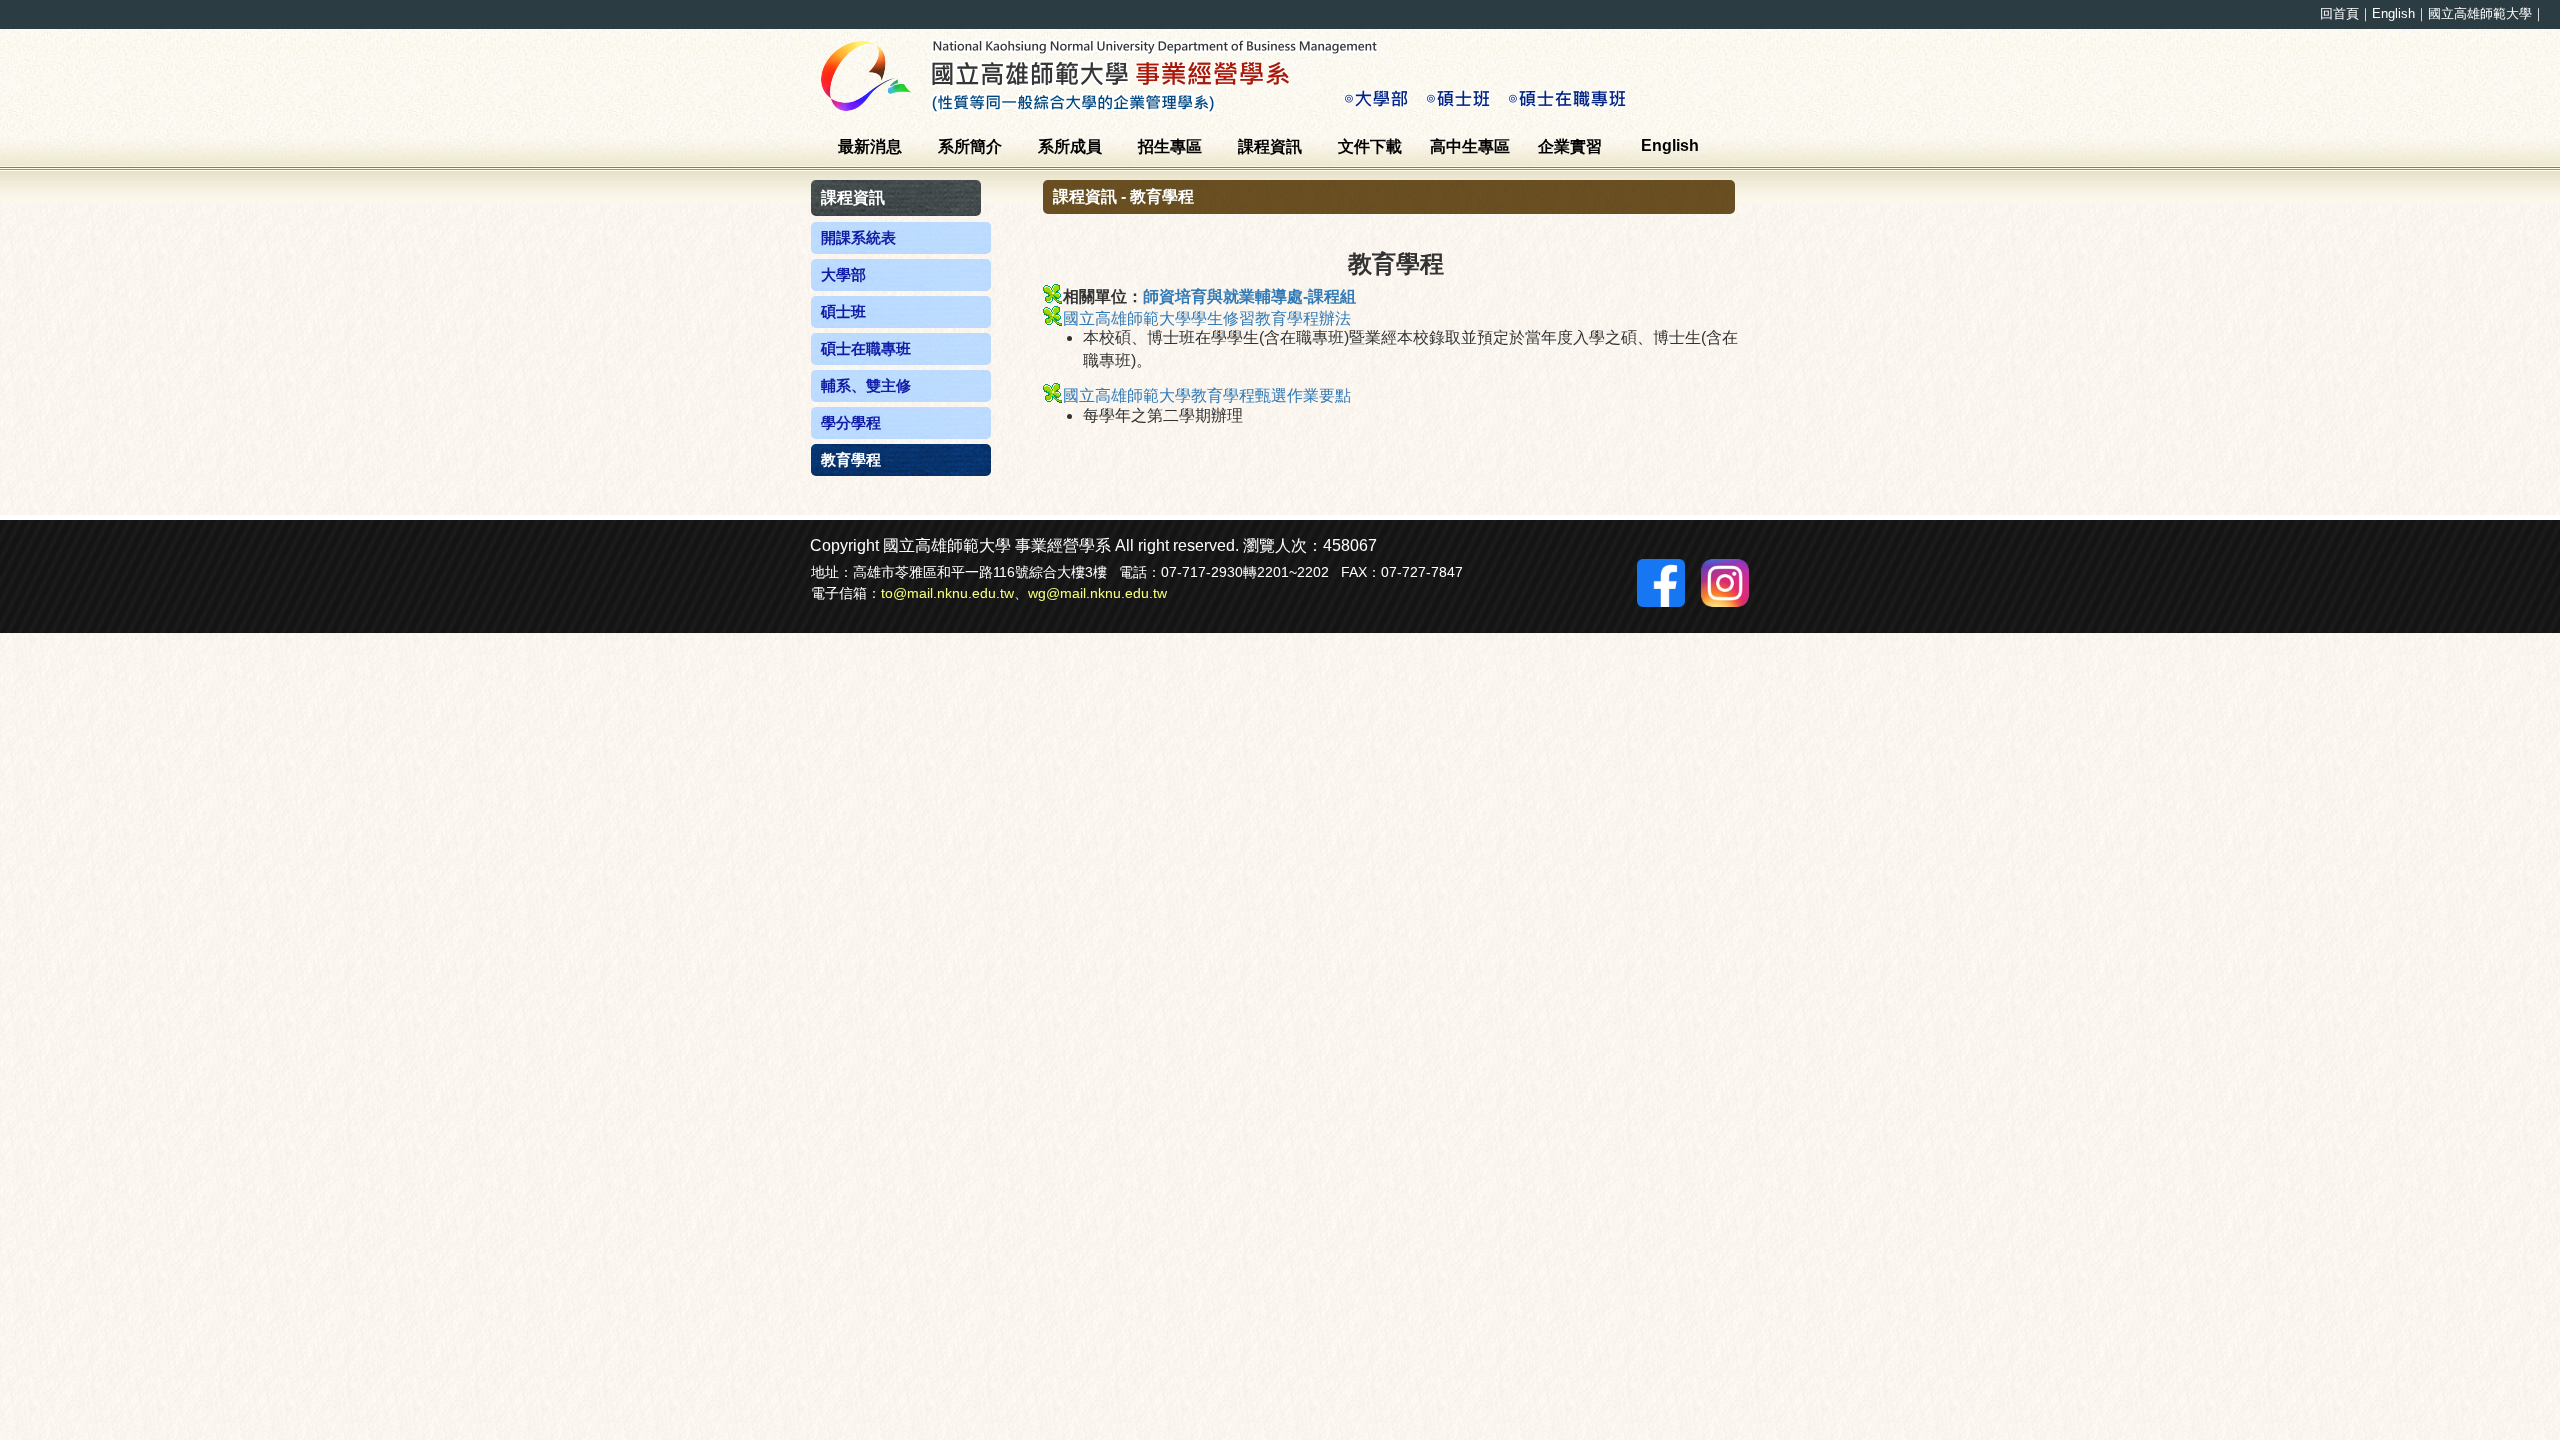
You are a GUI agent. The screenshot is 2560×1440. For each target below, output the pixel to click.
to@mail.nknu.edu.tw (947, 593)
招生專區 (1170, 146)
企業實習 (1570, 146)
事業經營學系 (1063, 545)
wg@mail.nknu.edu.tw (1097, 593)
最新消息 (870, 146)
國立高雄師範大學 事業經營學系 (1240, 75)
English (2393, 13)
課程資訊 (1270, 146)
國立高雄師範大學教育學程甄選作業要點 (1207, 395)
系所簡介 (970, 146)
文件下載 (1370, 146)
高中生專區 (1470, 146)
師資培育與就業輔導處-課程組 (1249, 296)
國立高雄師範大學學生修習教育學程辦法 (1207, 318)
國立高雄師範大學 (2480, 13)
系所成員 (1070, 146)
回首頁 (2339, 13)
